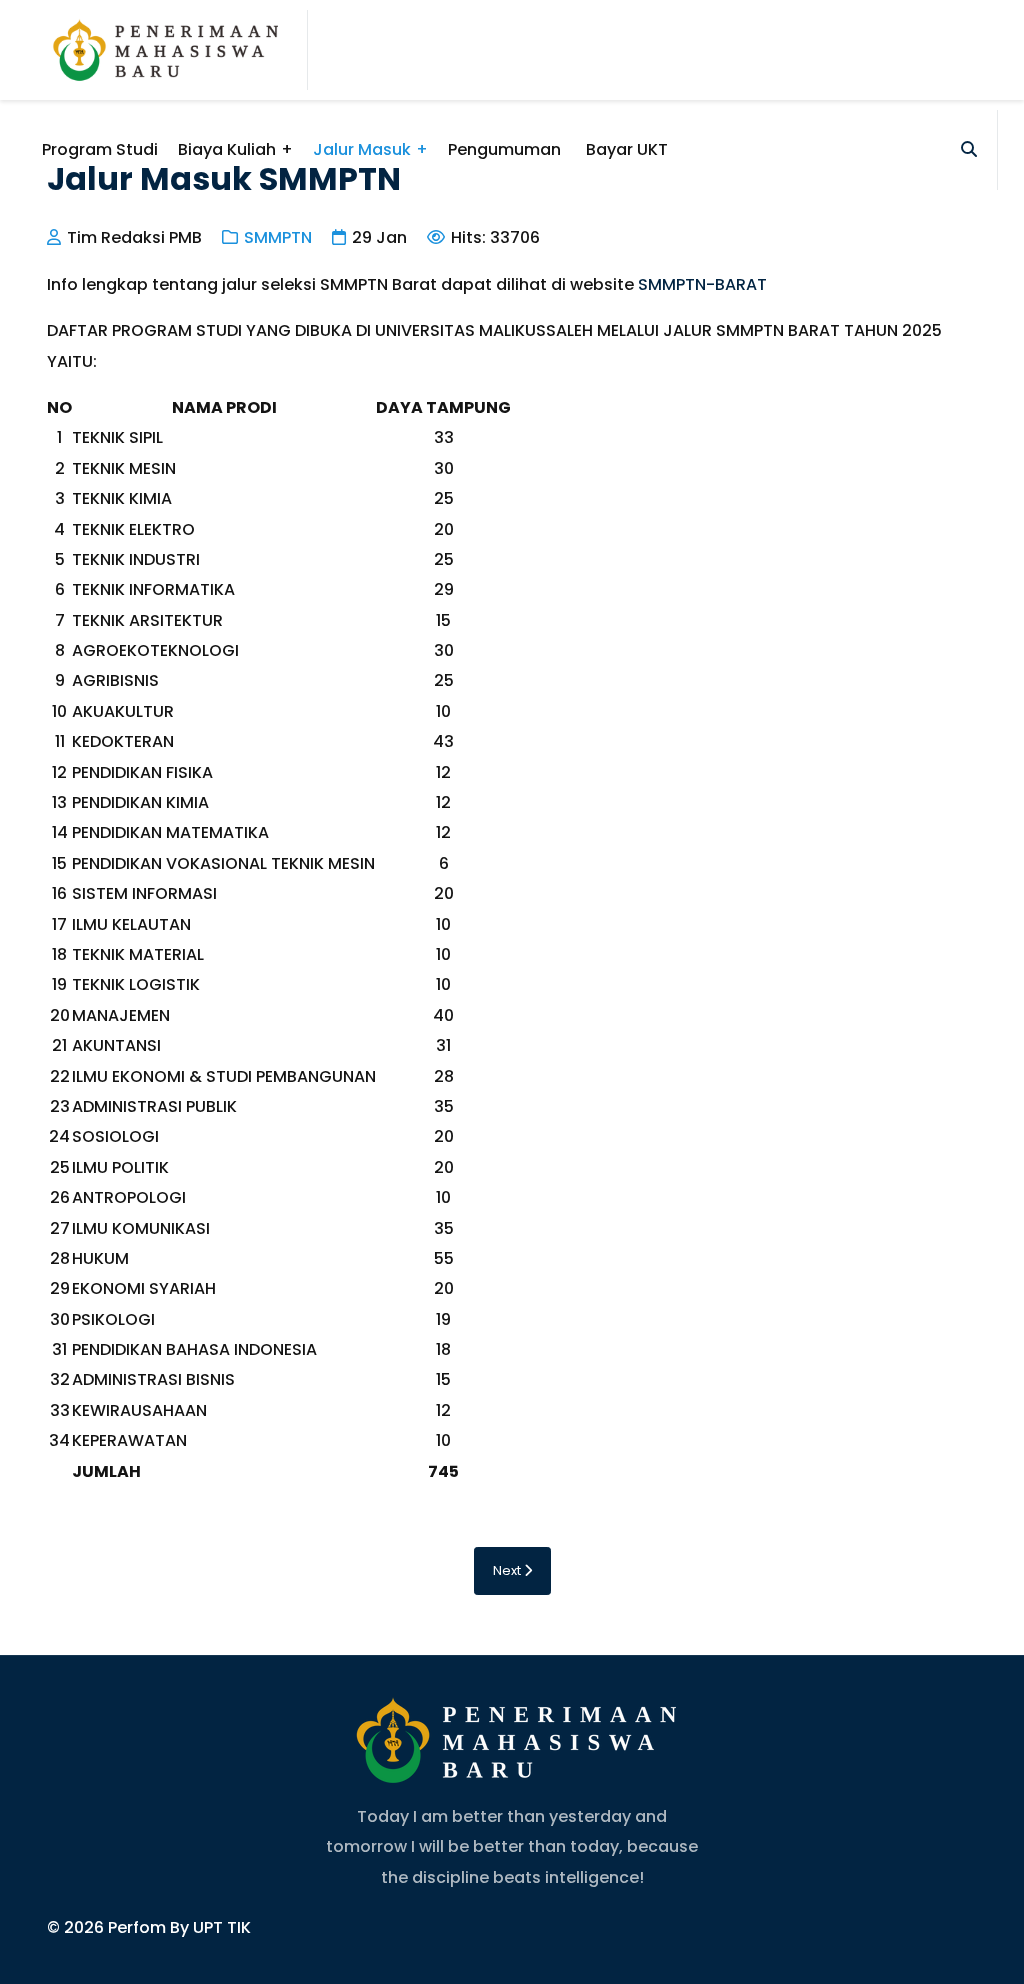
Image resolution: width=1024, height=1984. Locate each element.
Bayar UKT (627, 149)
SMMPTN (278, 237)
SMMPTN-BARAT (702, 284)
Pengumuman (504, 149)
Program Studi (100, 149)
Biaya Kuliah (227, 149)
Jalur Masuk (362, 149)
